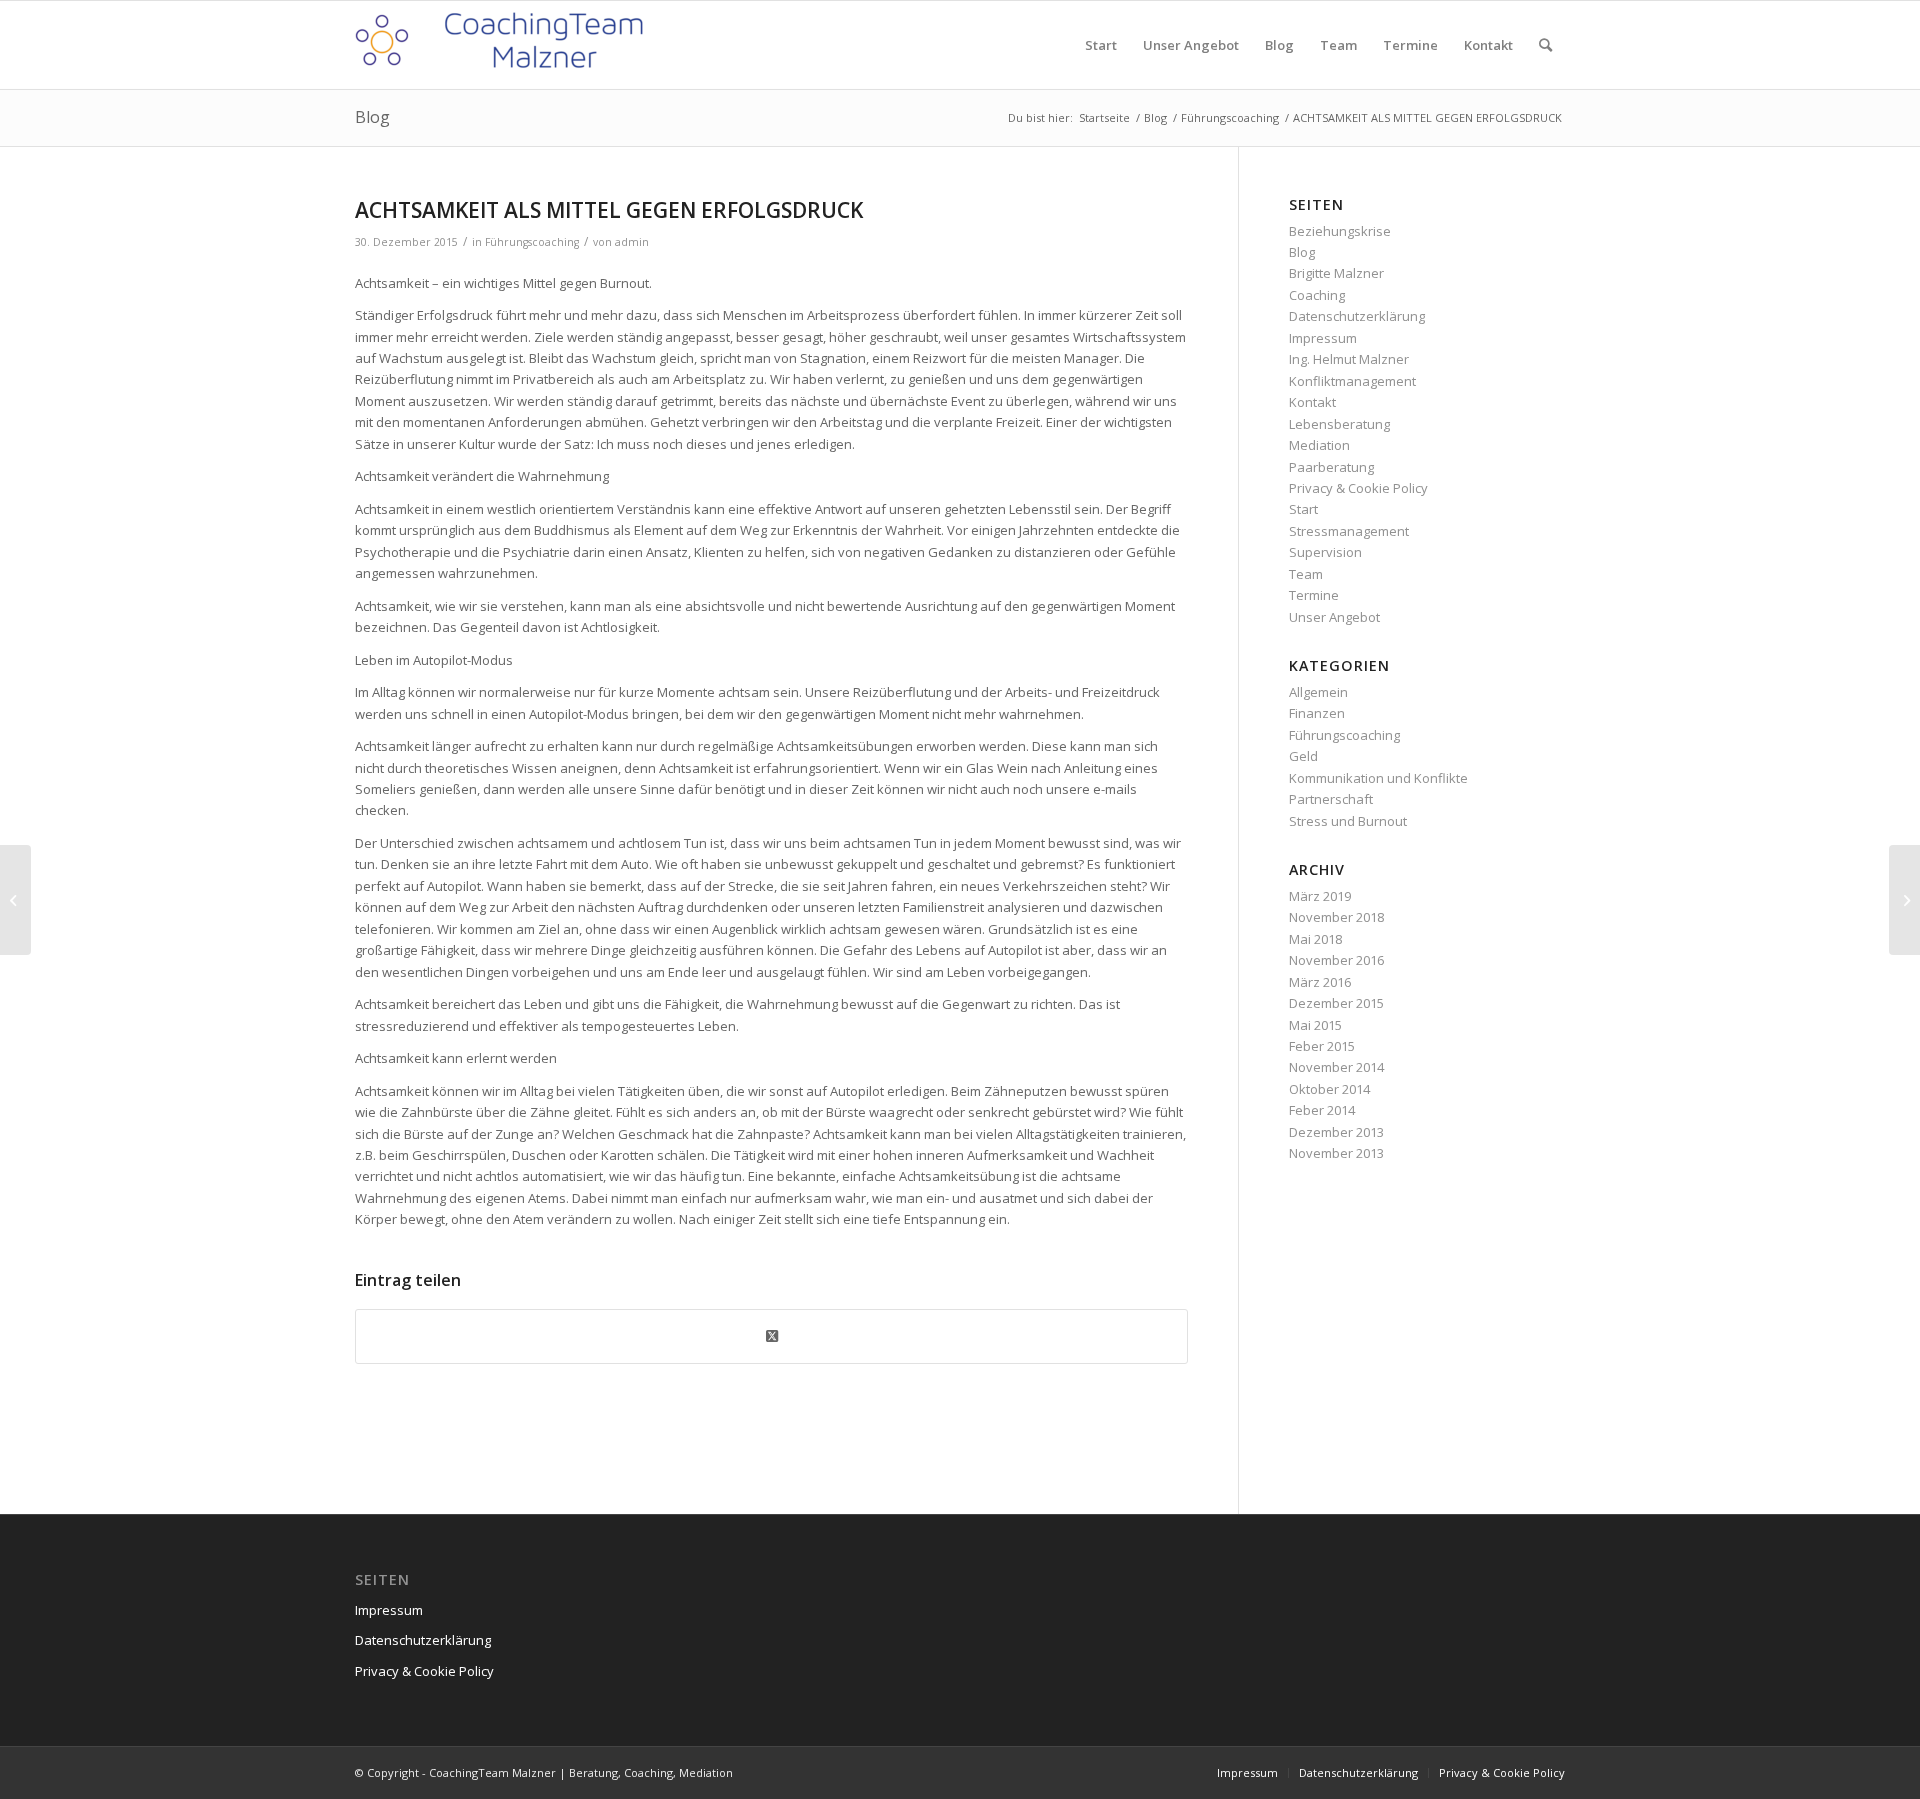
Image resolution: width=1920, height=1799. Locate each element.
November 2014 (1336, 1067)
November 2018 (1336, 917)
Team (1306, 574)
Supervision (1325, 552)
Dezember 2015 (1336, 1003)
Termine (1314, 595)
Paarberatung (1331, 467)
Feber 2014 (1322, 1110)
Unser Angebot (1334, 617)
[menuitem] (1101, 45)
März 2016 (1320, 982)
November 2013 (1336, 1153)
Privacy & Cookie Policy (1358, 488)
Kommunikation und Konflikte (1378, 778)
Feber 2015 (1322, 1046)
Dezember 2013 (1336, 1132)
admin (632, 242)
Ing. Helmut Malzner (1349, 359)
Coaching (1317, 295)
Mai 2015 (1315, 1025)
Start (1303, 509)
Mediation (1319, 445)
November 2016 (1336, 960)
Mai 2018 (1315, 939)
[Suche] (1545, 45)
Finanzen (1317, 713)
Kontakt (1312, 402)
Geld (1303, 756)
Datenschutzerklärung (1357, 316)
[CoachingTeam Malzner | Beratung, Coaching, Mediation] (505, 45)
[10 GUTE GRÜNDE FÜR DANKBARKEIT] (15, 900)
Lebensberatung (1339, 424)
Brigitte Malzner (1336, 273)
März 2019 (1320, 896)
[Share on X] (771, 1336)
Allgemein (1318, 692)
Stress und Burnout (1348, 821)
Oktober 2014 (1329, 1089)
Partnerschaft (1331, 799)
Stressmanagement (1349, 531)
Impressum (1323, 338)
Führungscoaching (532, 242)
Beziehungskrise (1340, 231)
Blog (372, 117)
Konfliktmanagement (1352, 381)
